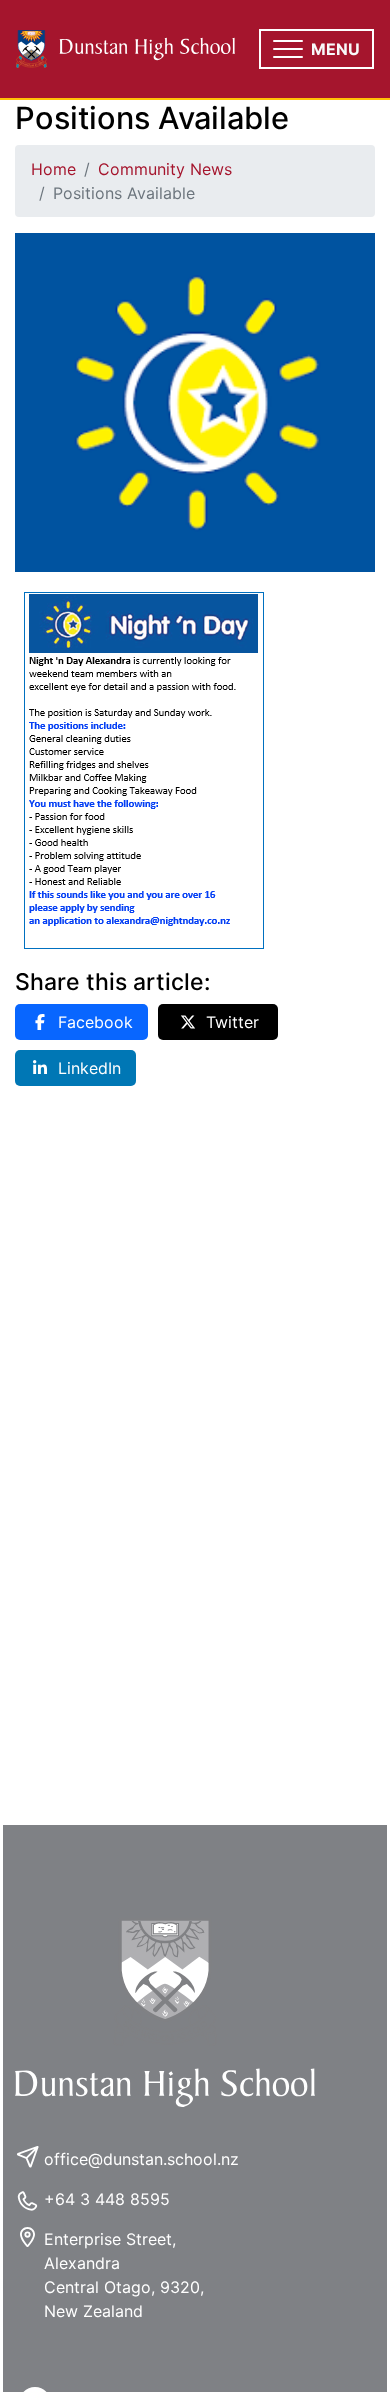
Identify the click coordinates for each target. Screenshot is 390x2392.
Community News (165, 169)
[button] (316, 49)
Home (53, 169)
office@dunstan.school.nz (141, 2159)
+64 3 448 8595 (107, 2199)
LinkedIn (89, 1068)
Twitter (232, 1022)
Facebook (95, 1022)
